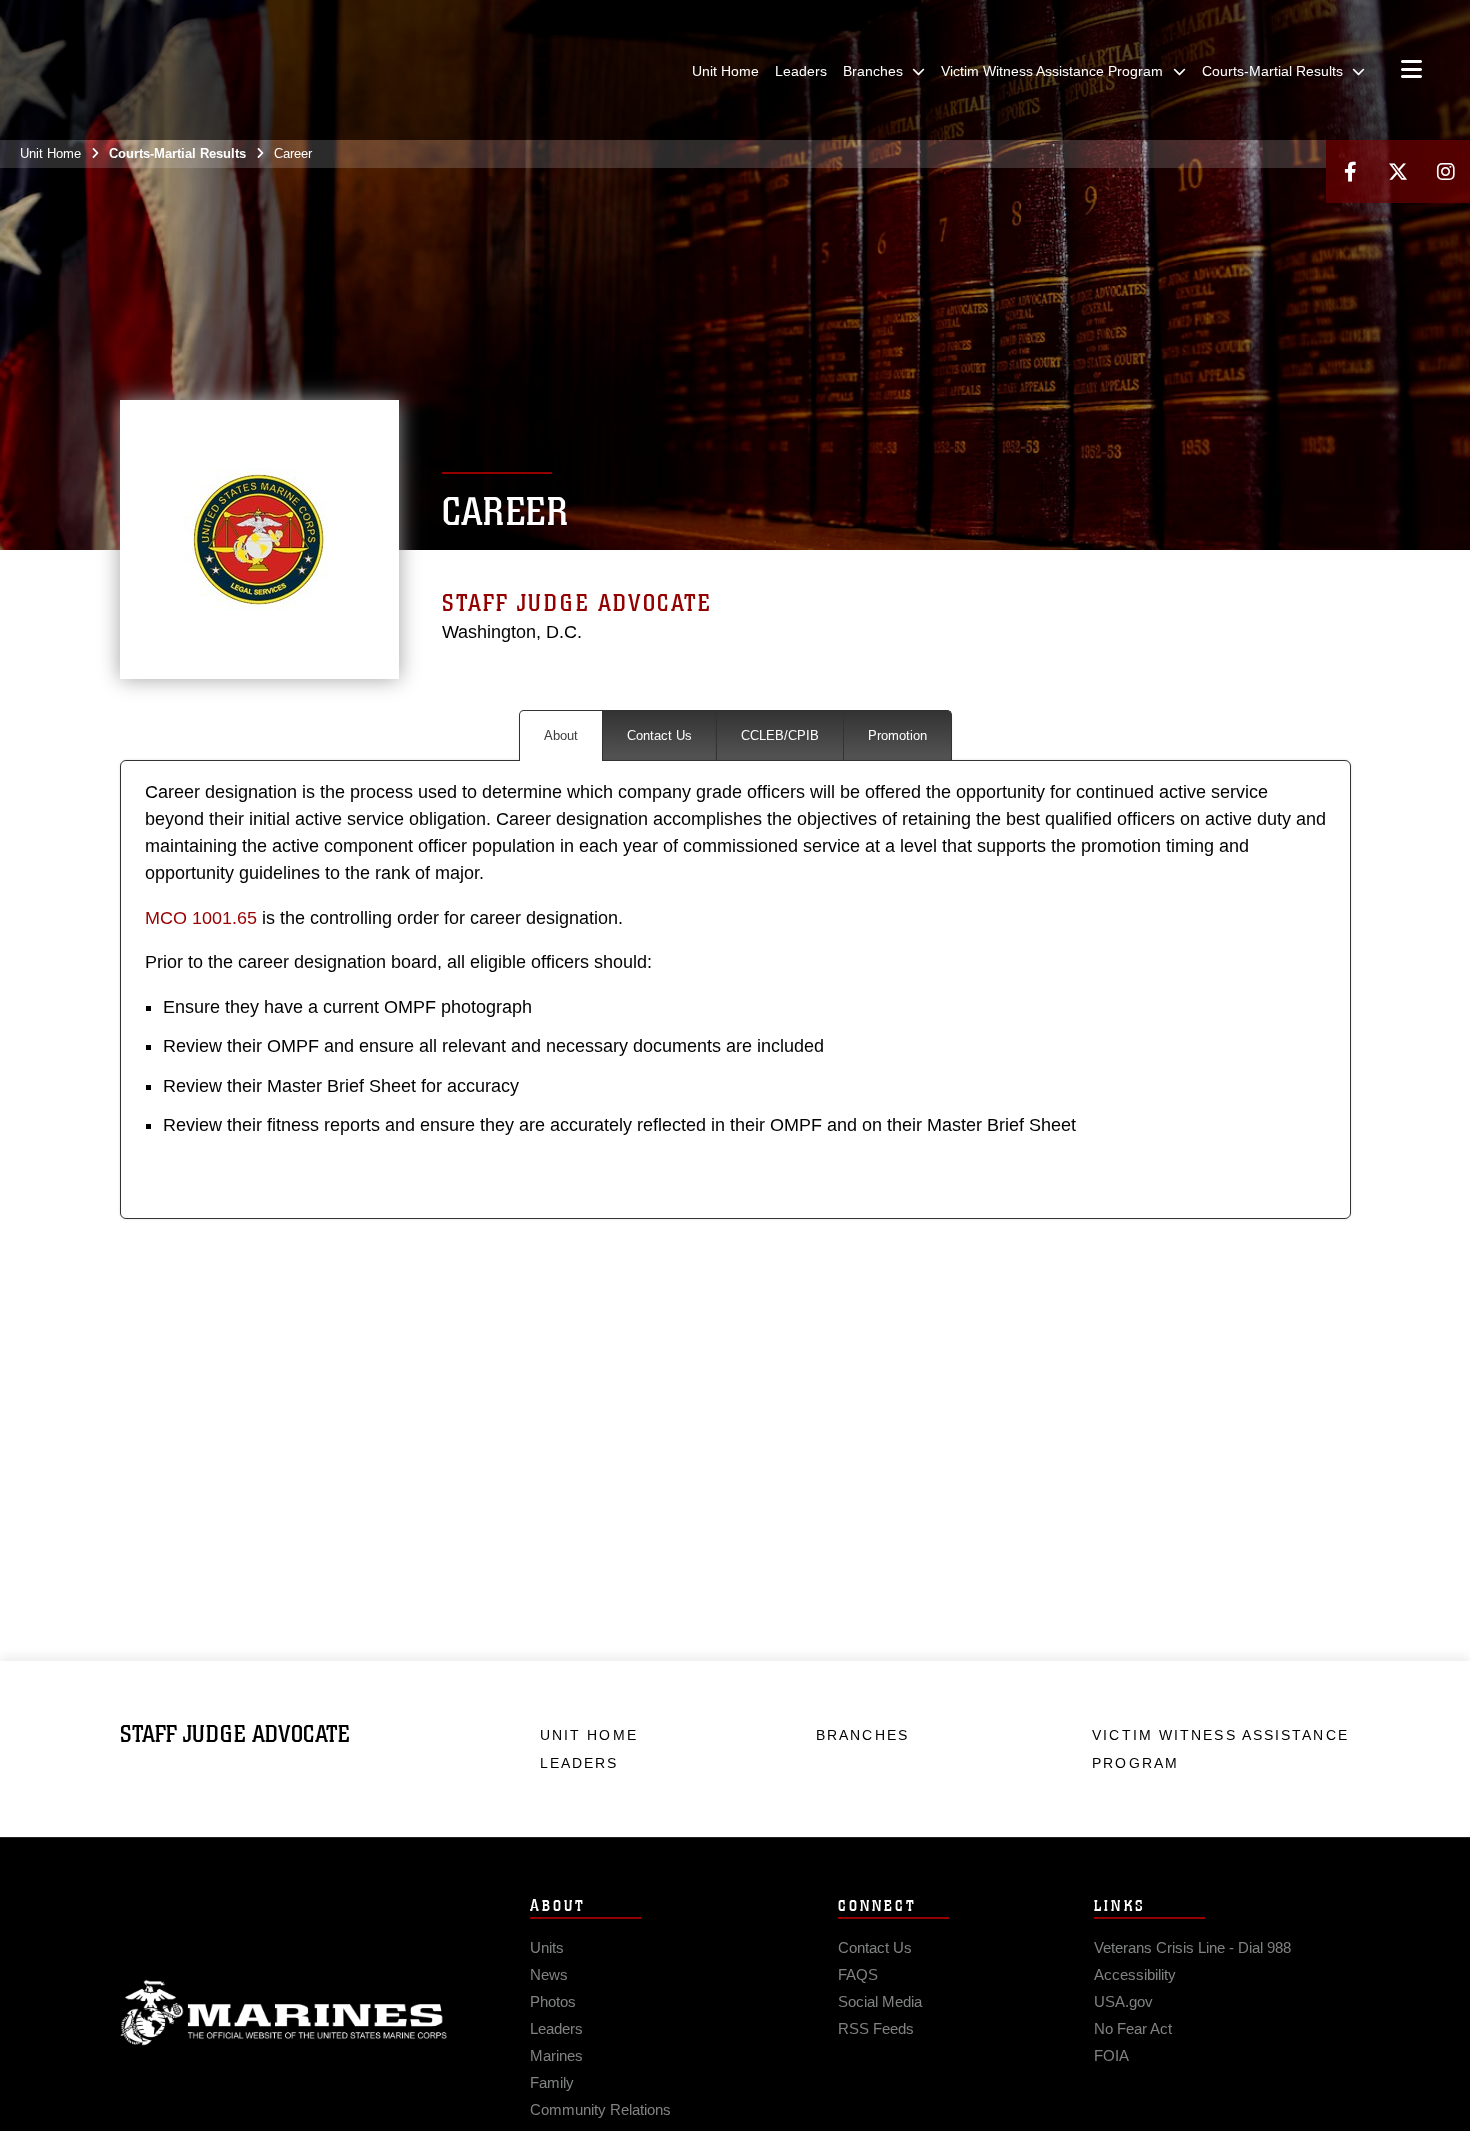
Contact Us (659, 735)
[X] (1398, 171)
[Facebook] (1350, 171)
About (561, 735)
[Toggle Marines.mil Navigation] (1411, 71)
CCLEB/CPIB (780, 735)
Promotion (897, 735)
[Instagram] (1446, 171)
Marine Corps (284, 2013)
